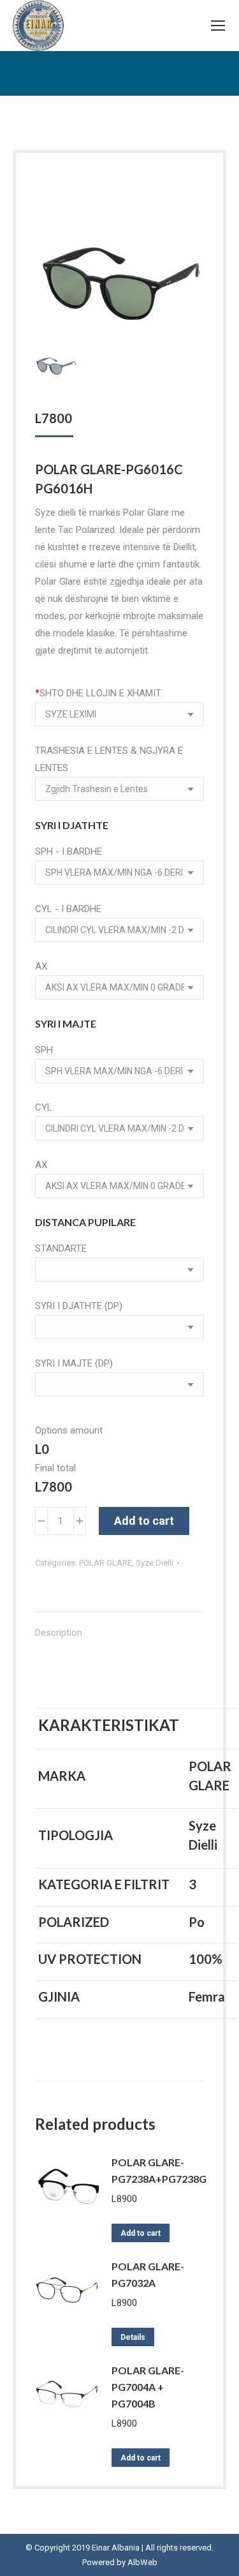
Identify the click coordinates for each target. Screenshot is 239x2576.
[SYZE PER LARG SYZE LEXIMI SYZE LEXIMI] (119, 717)
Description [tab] (59, 1633)
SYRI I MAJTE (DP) (74, 1363)
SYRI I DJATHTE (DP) (79, 1306)
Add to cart (144, 1521)
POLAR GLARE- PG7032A (148, 2274)
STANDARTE (61, 1248)
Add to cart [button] (141, 2233)
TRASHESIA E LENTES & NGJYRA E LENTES (109, 759)
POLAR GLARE (105, 1563)
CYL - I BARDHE (68, 909)
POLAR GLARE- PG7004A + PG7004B (148, 2387)
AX (41, 966)
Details (133, 2337)
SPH (44, 1050)
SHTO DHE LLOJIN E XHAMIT (98, 693)
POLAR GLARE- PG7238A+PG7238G (159, 2170)
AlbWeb (142, 2562)
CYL (44, 1107)
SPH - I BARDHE (69, 851)
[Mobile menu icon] (218, 26)
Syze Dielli (155, 1563)
